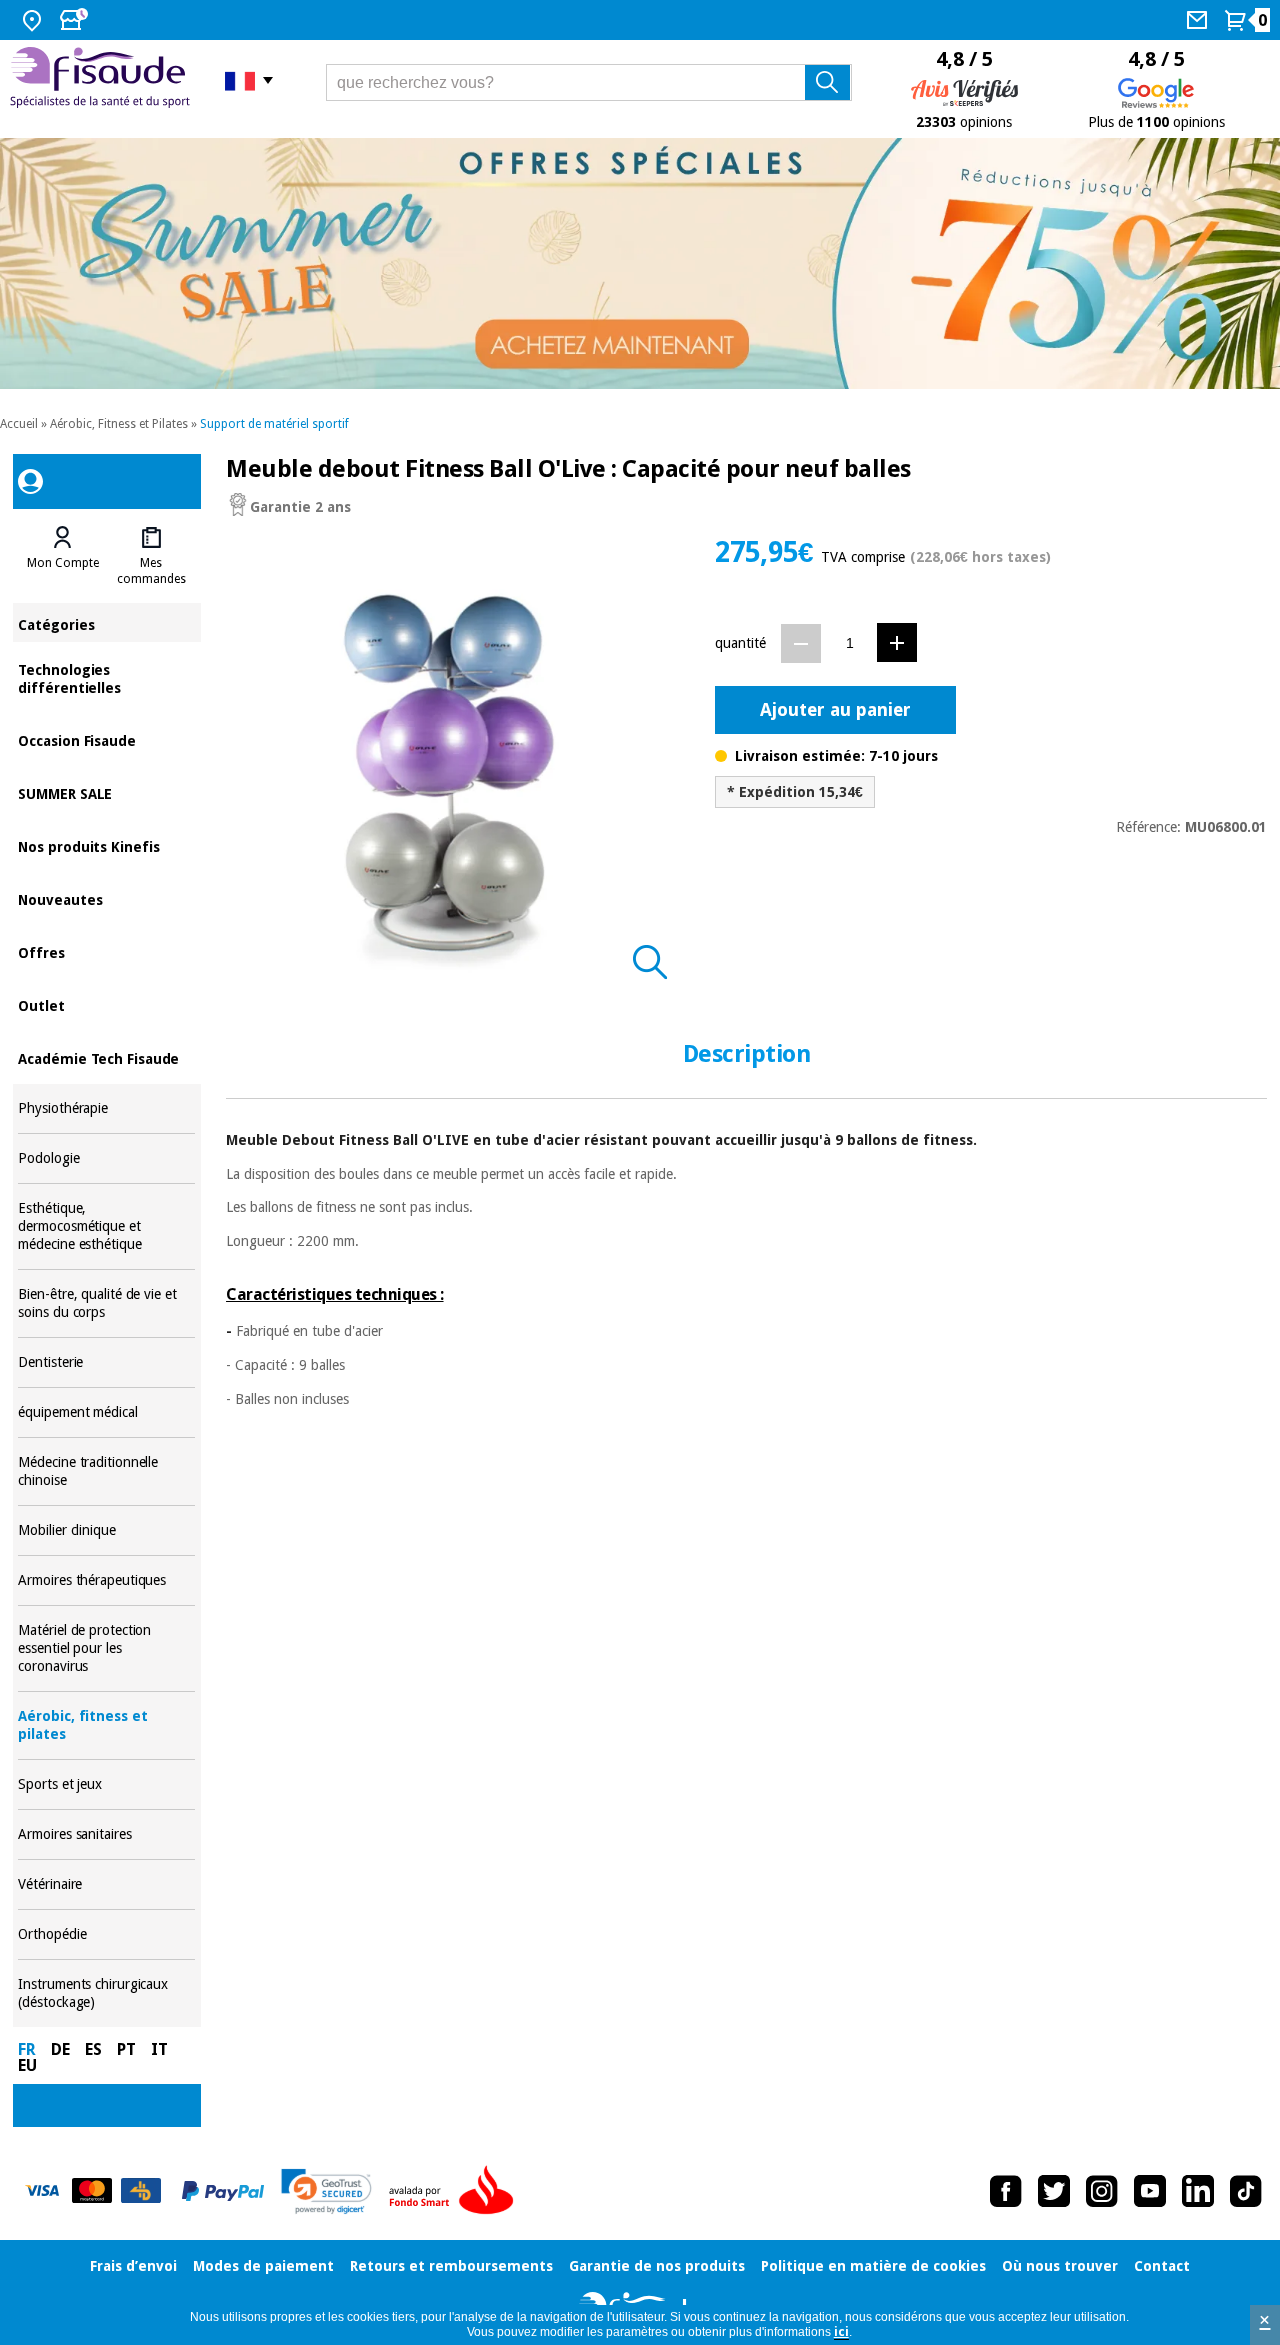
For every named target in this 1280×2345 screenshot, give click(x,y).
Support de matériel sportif (274, 424)
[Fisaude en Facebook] (1006, 2191)
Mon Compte (63, 563)
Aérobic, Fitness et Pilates (119, 424)
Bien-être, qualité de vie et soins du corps (106, 1303)
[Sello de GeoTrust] (326, 2191)
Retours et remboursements (451, 2266)
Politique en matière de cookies (873, 2266)
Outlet (106, 1004)
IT (159, 2049)
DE (60, 2049)
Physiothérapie (106, 1108)
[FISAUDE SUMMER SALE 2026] (640, 263)
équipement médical (106, 1412)
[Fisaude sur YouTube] (1150, 2191)
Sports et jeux (106, 1784)
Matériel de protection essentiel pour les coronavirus (106, 1648)
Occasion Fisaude (106, 739)
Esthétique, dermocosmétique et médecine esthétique (106, 1226)
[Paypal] (223, 2191)
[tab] (62, 556)
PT (126, 2049)
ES (93, 2049)
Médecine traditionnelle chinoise (106, 1471)
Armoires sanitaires (106, 1834)
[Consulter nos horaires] (76, 20)
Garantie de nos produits (657, 2266)
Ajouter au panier (835, 709)
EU (27, 2065)
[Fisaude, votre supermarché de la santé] (102, 80)
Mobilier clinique (106, 1530)
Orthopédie (106, 1934)
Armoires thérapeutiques (106, 1580)
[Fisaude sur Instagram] (1102, 2191)
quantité (740, 643)
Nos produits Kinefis (106, 845)
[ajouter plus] (897, 642)
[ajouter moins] (801, 643)
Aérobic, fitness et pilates (106, 1725)
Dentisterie (106, 1362)
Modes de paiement (263, 2266)
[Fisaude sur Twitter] (1054, 2191)
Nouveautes (106, 898)
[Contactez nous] (1199, 20)
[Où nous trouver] (34, 20)
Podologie (106, 1158)
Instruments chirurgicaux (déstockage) (106, 1993)
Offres (106, 951)
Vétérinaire (106, 1884)
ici (841, 2332)
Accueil (19, 424)
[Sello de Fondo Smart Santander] (456, 2191)
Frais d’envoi (133, 2266)
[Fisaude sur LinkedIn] (1198, 2191)
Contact (1162, 2266)
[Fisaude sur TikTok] (1246, 2191)
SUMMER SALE (106, 792)
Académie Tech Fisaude (106, 1057)
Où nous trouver (1060, 2266)
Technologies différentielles (106, 677)
